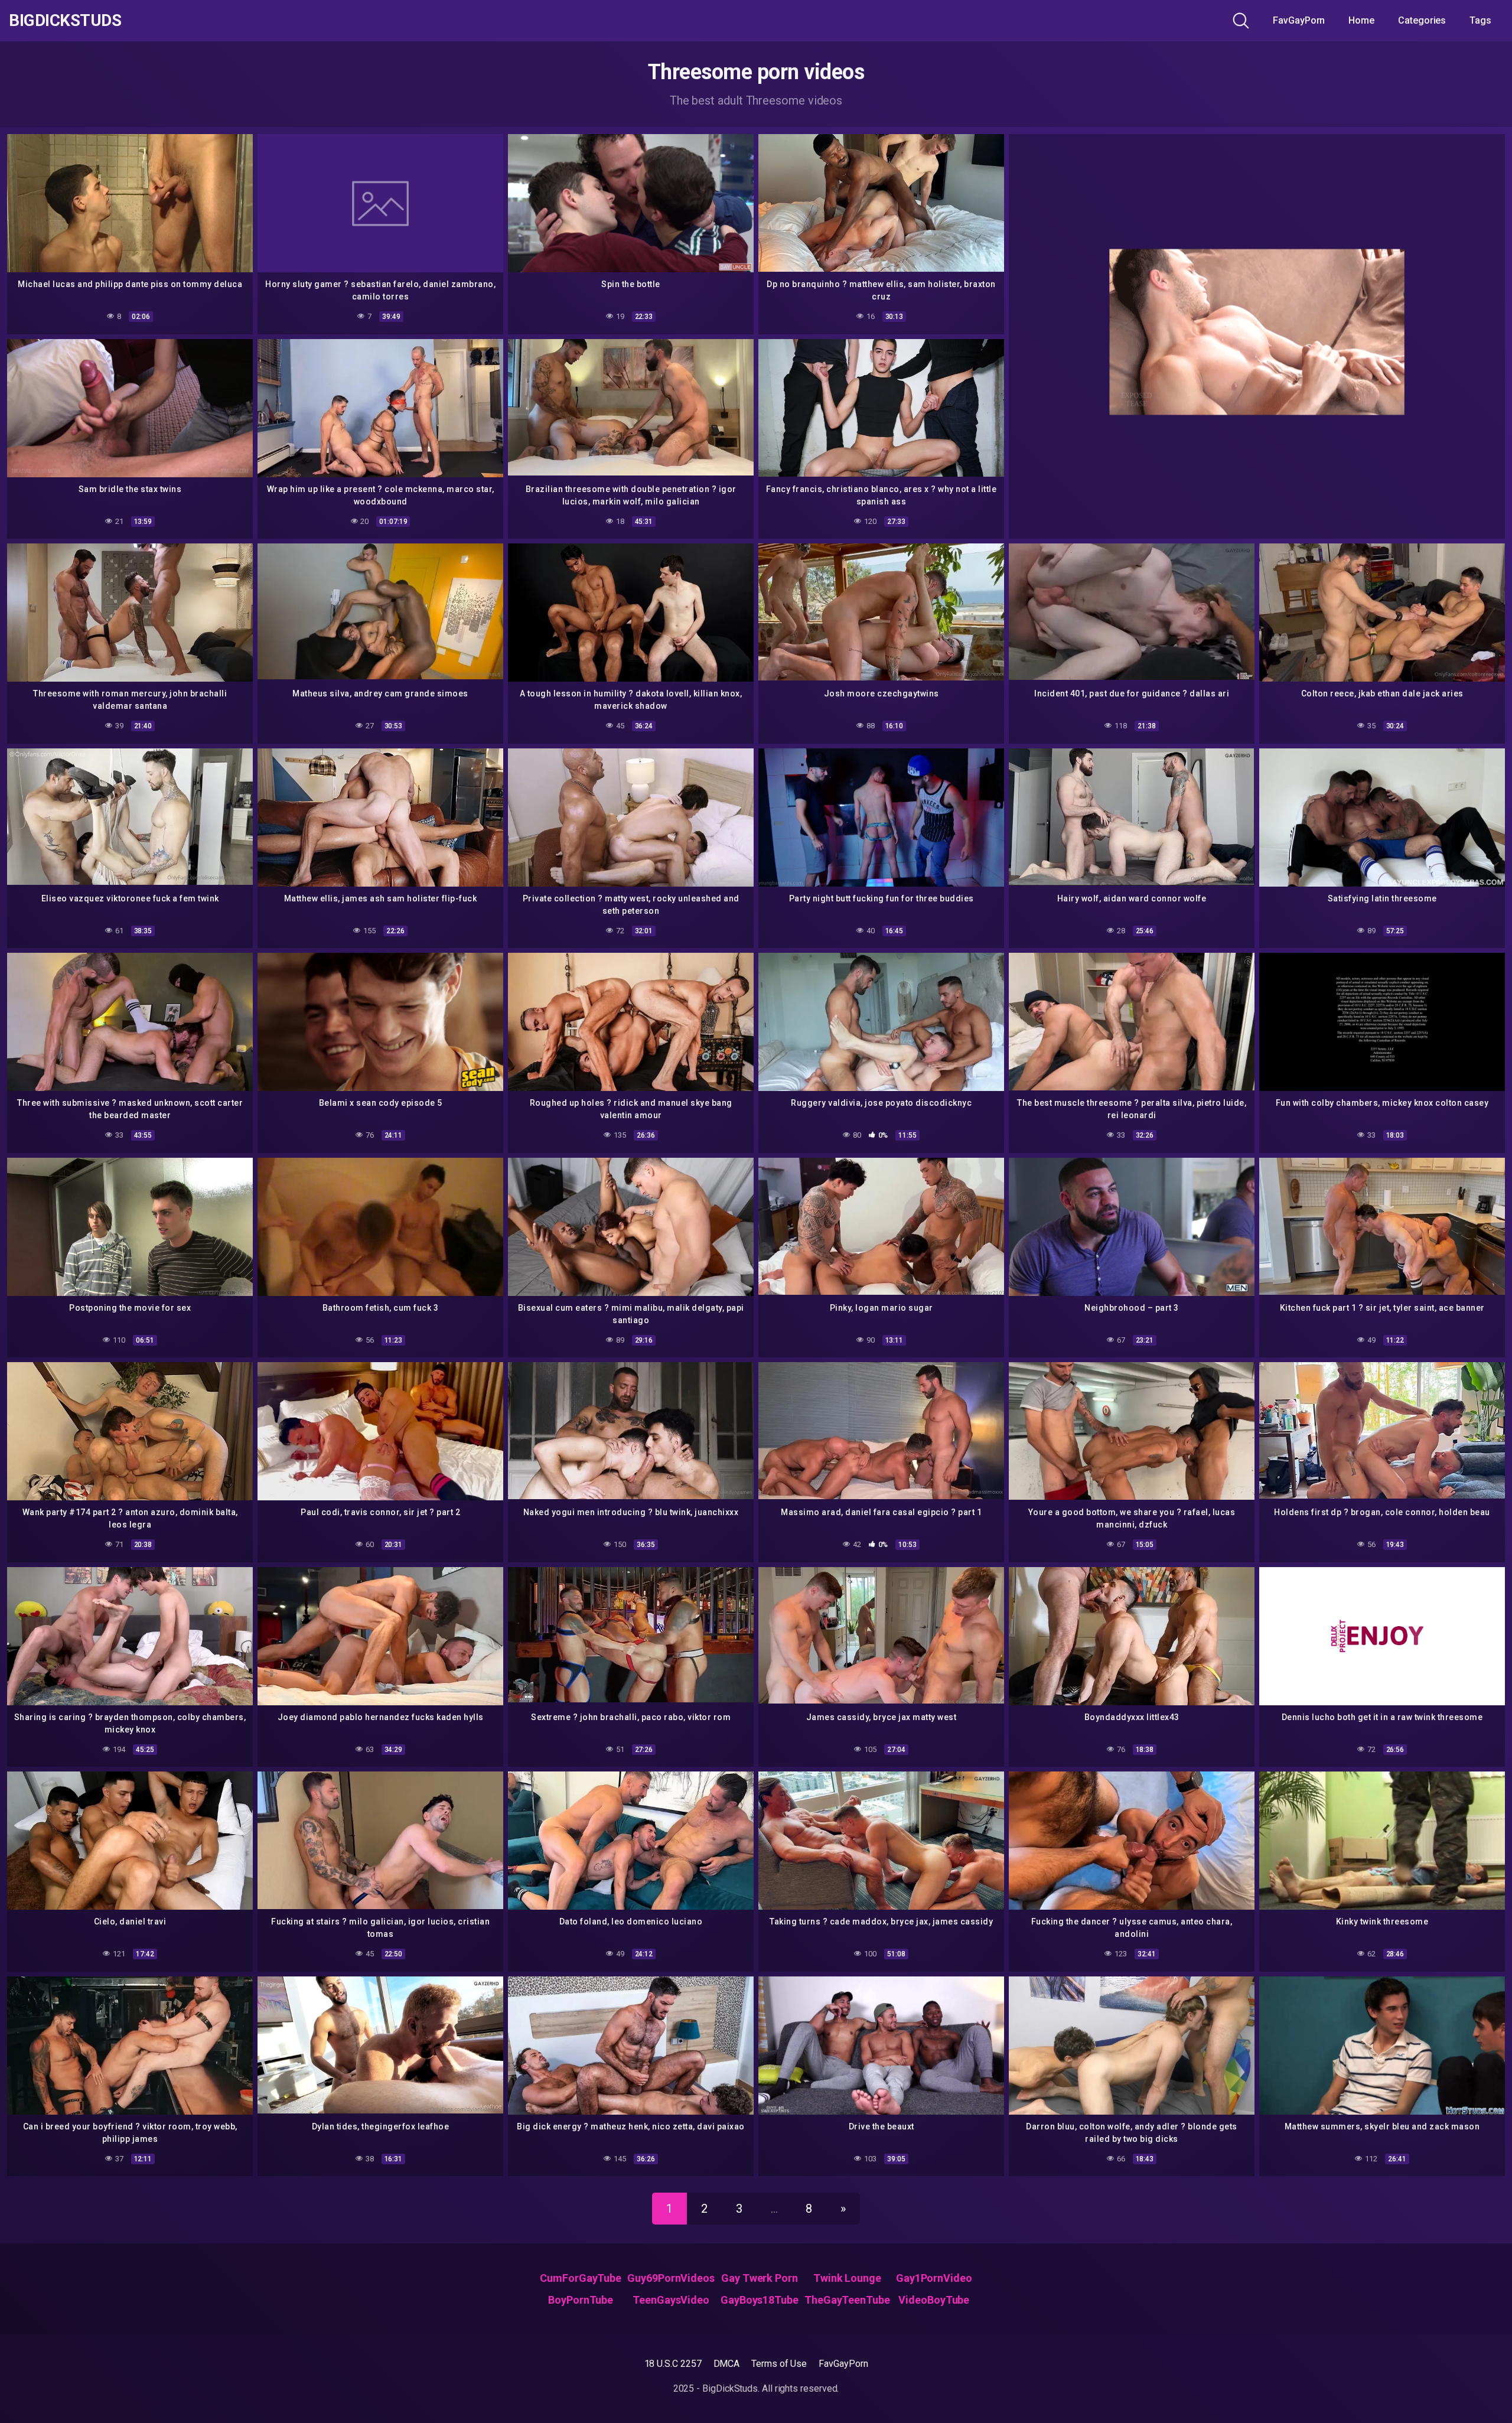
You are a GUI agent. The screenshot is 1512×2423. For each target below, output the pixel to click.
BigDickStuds (65, 21)
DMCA (727, 2364)
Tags (1480, 20)
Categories (1422, 20)
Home (1361, 20)
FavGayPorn (1299, 20)
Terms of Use (779, 2364)
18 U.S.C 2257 (673, 2364)
